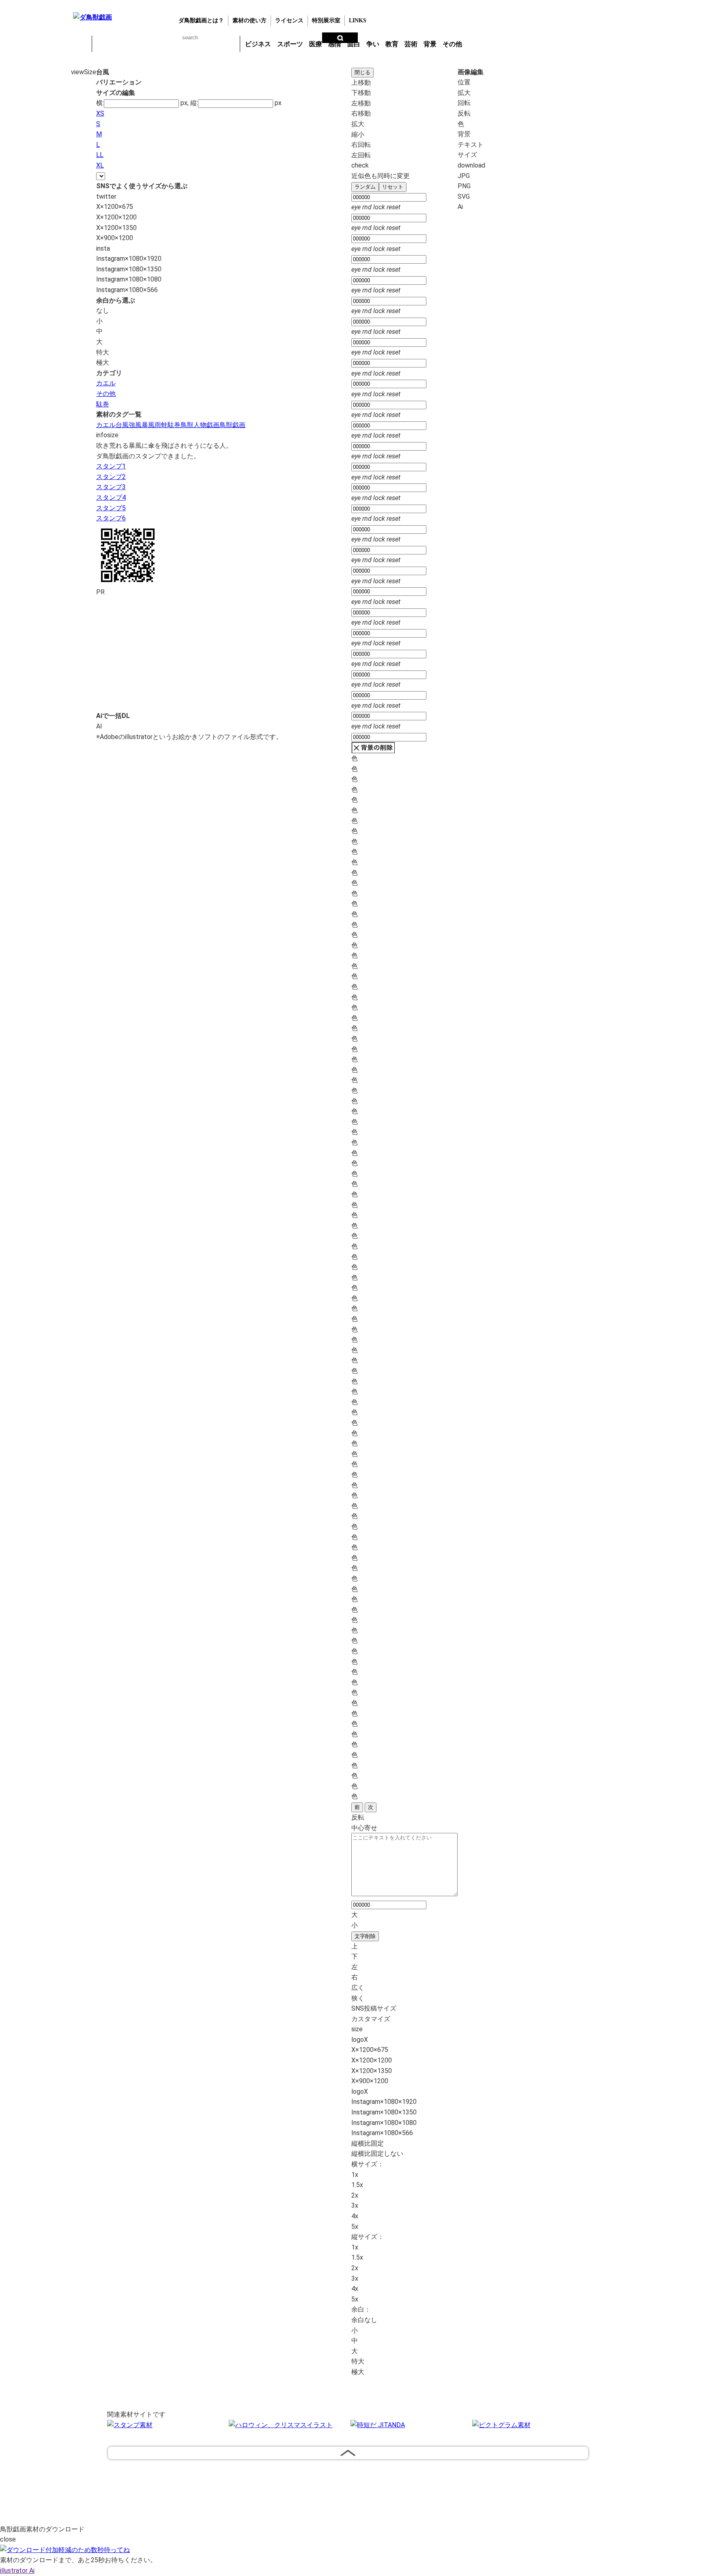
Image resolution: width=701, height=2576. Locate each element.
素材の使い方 (249, 20)
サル (208, 44)
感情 (335, 44)
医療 (316, 44)
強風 (135, 425)
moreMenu (486, 43)
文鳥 (187, 44)
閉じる (362, 72)
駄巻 (103, 404)
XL (100, 165)
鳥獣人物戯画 (200, 425)
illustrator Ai (17, 2571)
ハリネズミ (229, 44)
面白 (354, 44)
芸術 (411, 44)
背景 (430, 44)
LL (100, 155)
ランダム (365, 187)
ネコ (166, 44)
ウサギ (124, 44)
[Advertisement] (34, 194)
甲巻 (81, 44)
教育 (392, 44)
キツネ (145, 44)
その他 (452, 44)
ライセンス (289, 20)
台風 (122, 425)
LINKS (358, 20)
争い (373, 44)
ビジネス (258, 44)
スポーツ (290, 44)
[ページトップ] (348, 2453)
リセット (393, 187)
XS (100, 113)
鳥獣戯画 (232, 425)
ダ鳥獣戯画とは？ (201, 20)
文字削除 (365, 1936)
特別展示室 (326, 20)
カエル (103, 44)
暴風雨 (151, 425)
